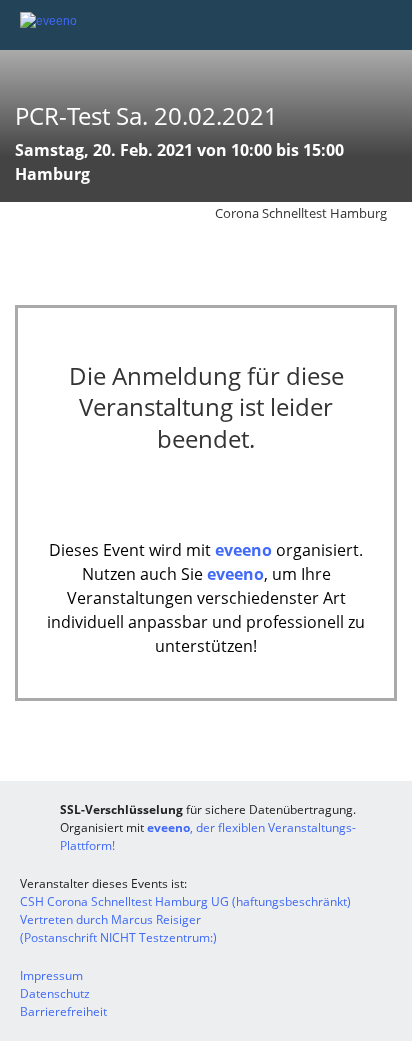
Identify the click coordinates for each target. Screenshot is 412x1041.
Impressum (51, 975)
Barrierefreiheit (63, 1011)
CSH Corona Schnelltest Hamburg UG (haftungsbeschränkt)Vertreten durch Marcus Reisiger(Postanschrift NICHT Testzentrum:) (185, 919)
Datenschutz (55, 993)
